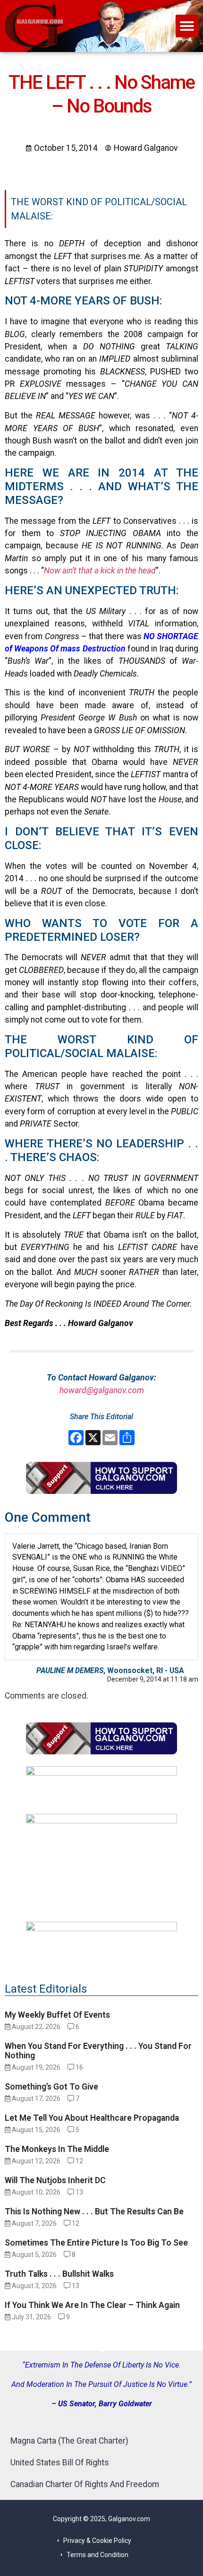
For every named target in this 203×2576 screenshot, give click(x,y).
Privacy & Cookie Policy (97, 2541)
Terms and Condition (97, 2555)
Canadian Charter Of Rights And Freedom (85, 2484)
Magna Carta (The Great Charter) (69, 2441)
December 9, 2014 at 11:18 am (153, 1679)
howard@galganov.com (102, 1390)
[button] (187, 26)
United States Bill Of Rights (60, 2463)
